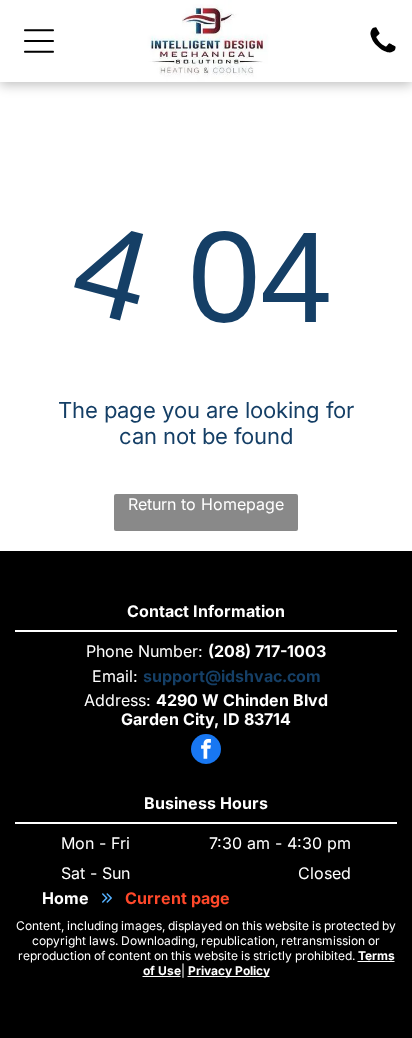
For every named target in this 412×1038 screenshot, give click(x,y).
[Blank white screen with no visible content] (383, 51)
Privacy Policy (229, 970)
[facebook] (206, 751)
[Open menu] (39, 41)
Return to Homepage (206, 504)
